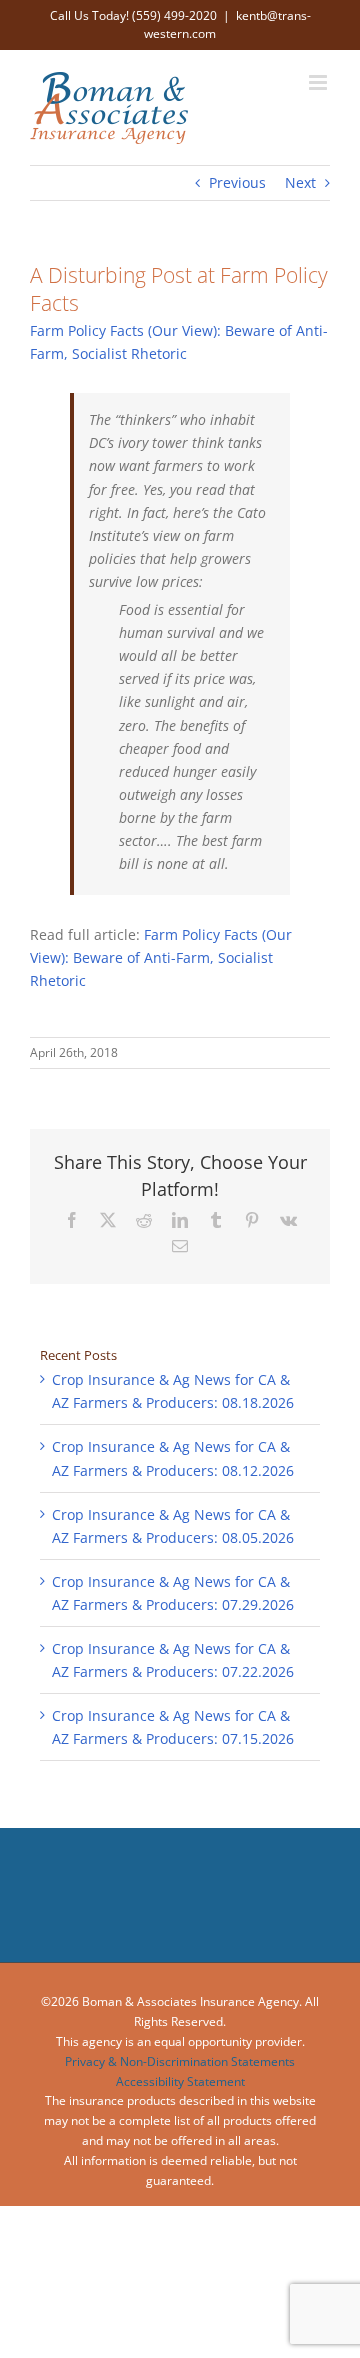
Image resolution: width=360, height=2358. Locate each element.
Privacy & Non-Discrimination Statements (180, 2061)
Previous (237, 182)
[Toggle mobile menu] (319, 82)
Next (300, 182)
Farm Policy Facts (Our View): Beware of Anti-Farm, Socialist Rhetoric (161, 957)
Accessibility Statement (180, 2081)
